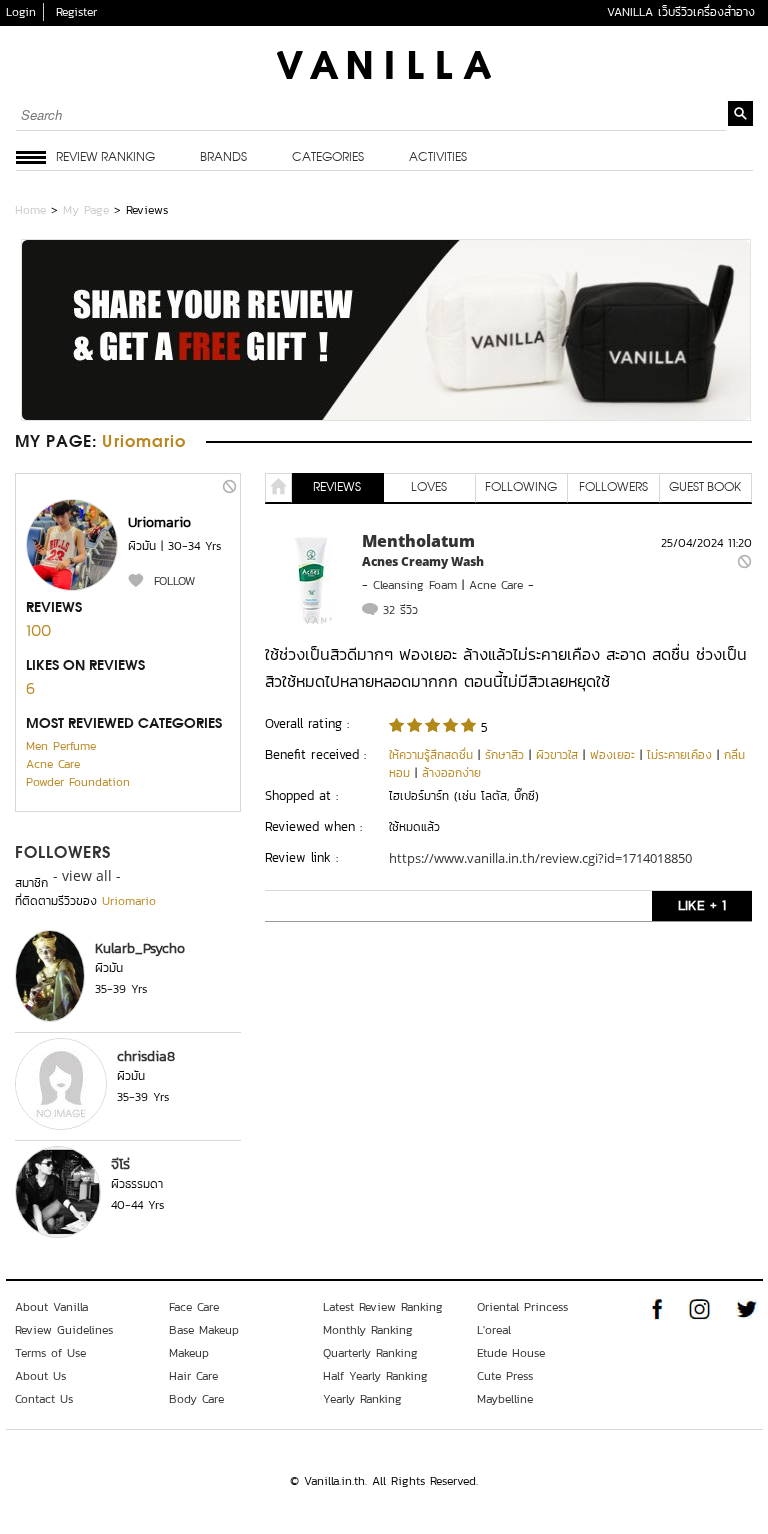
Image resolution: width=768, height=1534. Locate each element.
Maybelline (505, 1399)
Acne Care (53, 764)
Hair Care (193, 1376)
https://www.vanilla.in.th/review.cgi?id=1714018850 (540, 858)
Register (76, 12)
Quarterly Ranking (370, 1353)
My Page (86, 210)
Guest (705, 488)
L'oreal (494, 1330)
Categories (328, 158)
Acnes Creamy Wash (423, 561)
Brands (223, 158)
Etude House (511, 1353)
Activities (438, 158)
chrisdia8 (146, 1056)
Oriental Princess (522, 1307)
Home (30, 210)
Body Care (196, 1399)
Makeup (189, 1353)
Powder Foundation (78, 782)
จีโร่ (120, 1164)
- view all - (87, 875)
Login (21, 12)
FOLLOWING (521, 488)
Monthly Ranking (368, 1330)
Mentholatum (418, 541)
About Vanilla (51, 1307)
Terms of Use (50, 1353)
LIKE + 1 (702, 905)
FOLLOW (174, 581)
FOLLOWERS (63, 854)
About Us (40, 1376)
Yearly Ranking (362, 1399)
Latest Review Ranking (383, 1307)
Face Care (194, 1307)
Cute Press (505, 1376)
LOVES (429, 488)
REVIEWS (337, 488)
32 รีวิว (400, 610)
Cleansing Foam (415, 585)
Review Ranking (105, 158)
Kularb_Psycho (140, 948)
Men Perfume (61, 746)
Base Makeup (204, 1330)
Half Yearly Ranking (375, 1376)
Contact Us (44, 1399)
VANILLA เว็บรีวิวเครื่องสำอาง (681, 12)
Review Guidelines (64, 1330)
